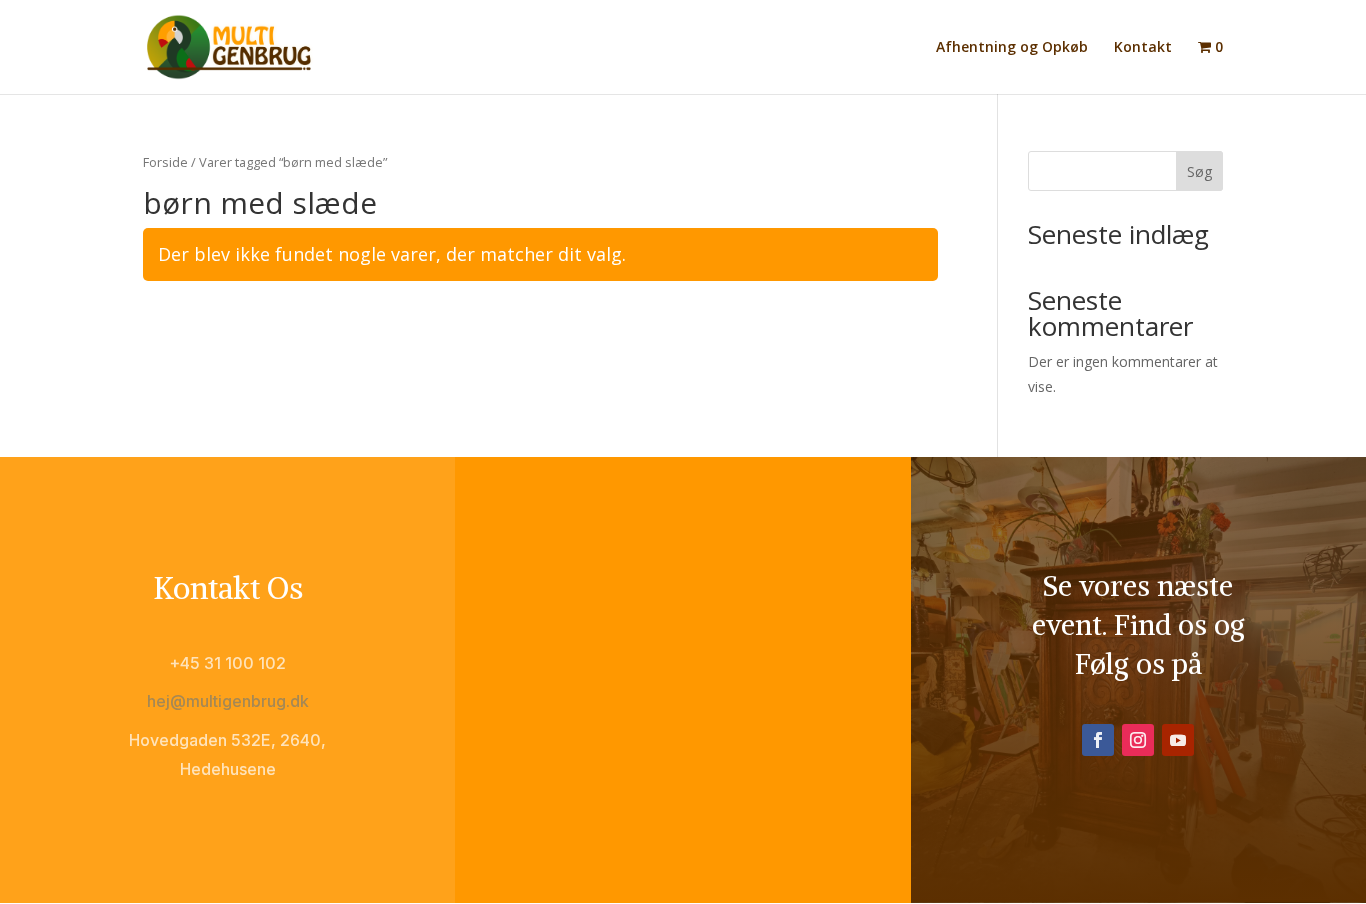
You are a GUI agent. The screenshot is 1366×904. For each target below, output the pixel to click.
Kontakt (1143, 48)
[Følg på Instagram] (1138, 740)
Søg (1199, 171)
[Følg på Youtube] (1178, 740)
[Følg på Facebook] (1098, 740)
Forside (165, 162)
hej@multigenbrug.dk (228, 701)
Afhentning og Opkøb (1012, 48)
